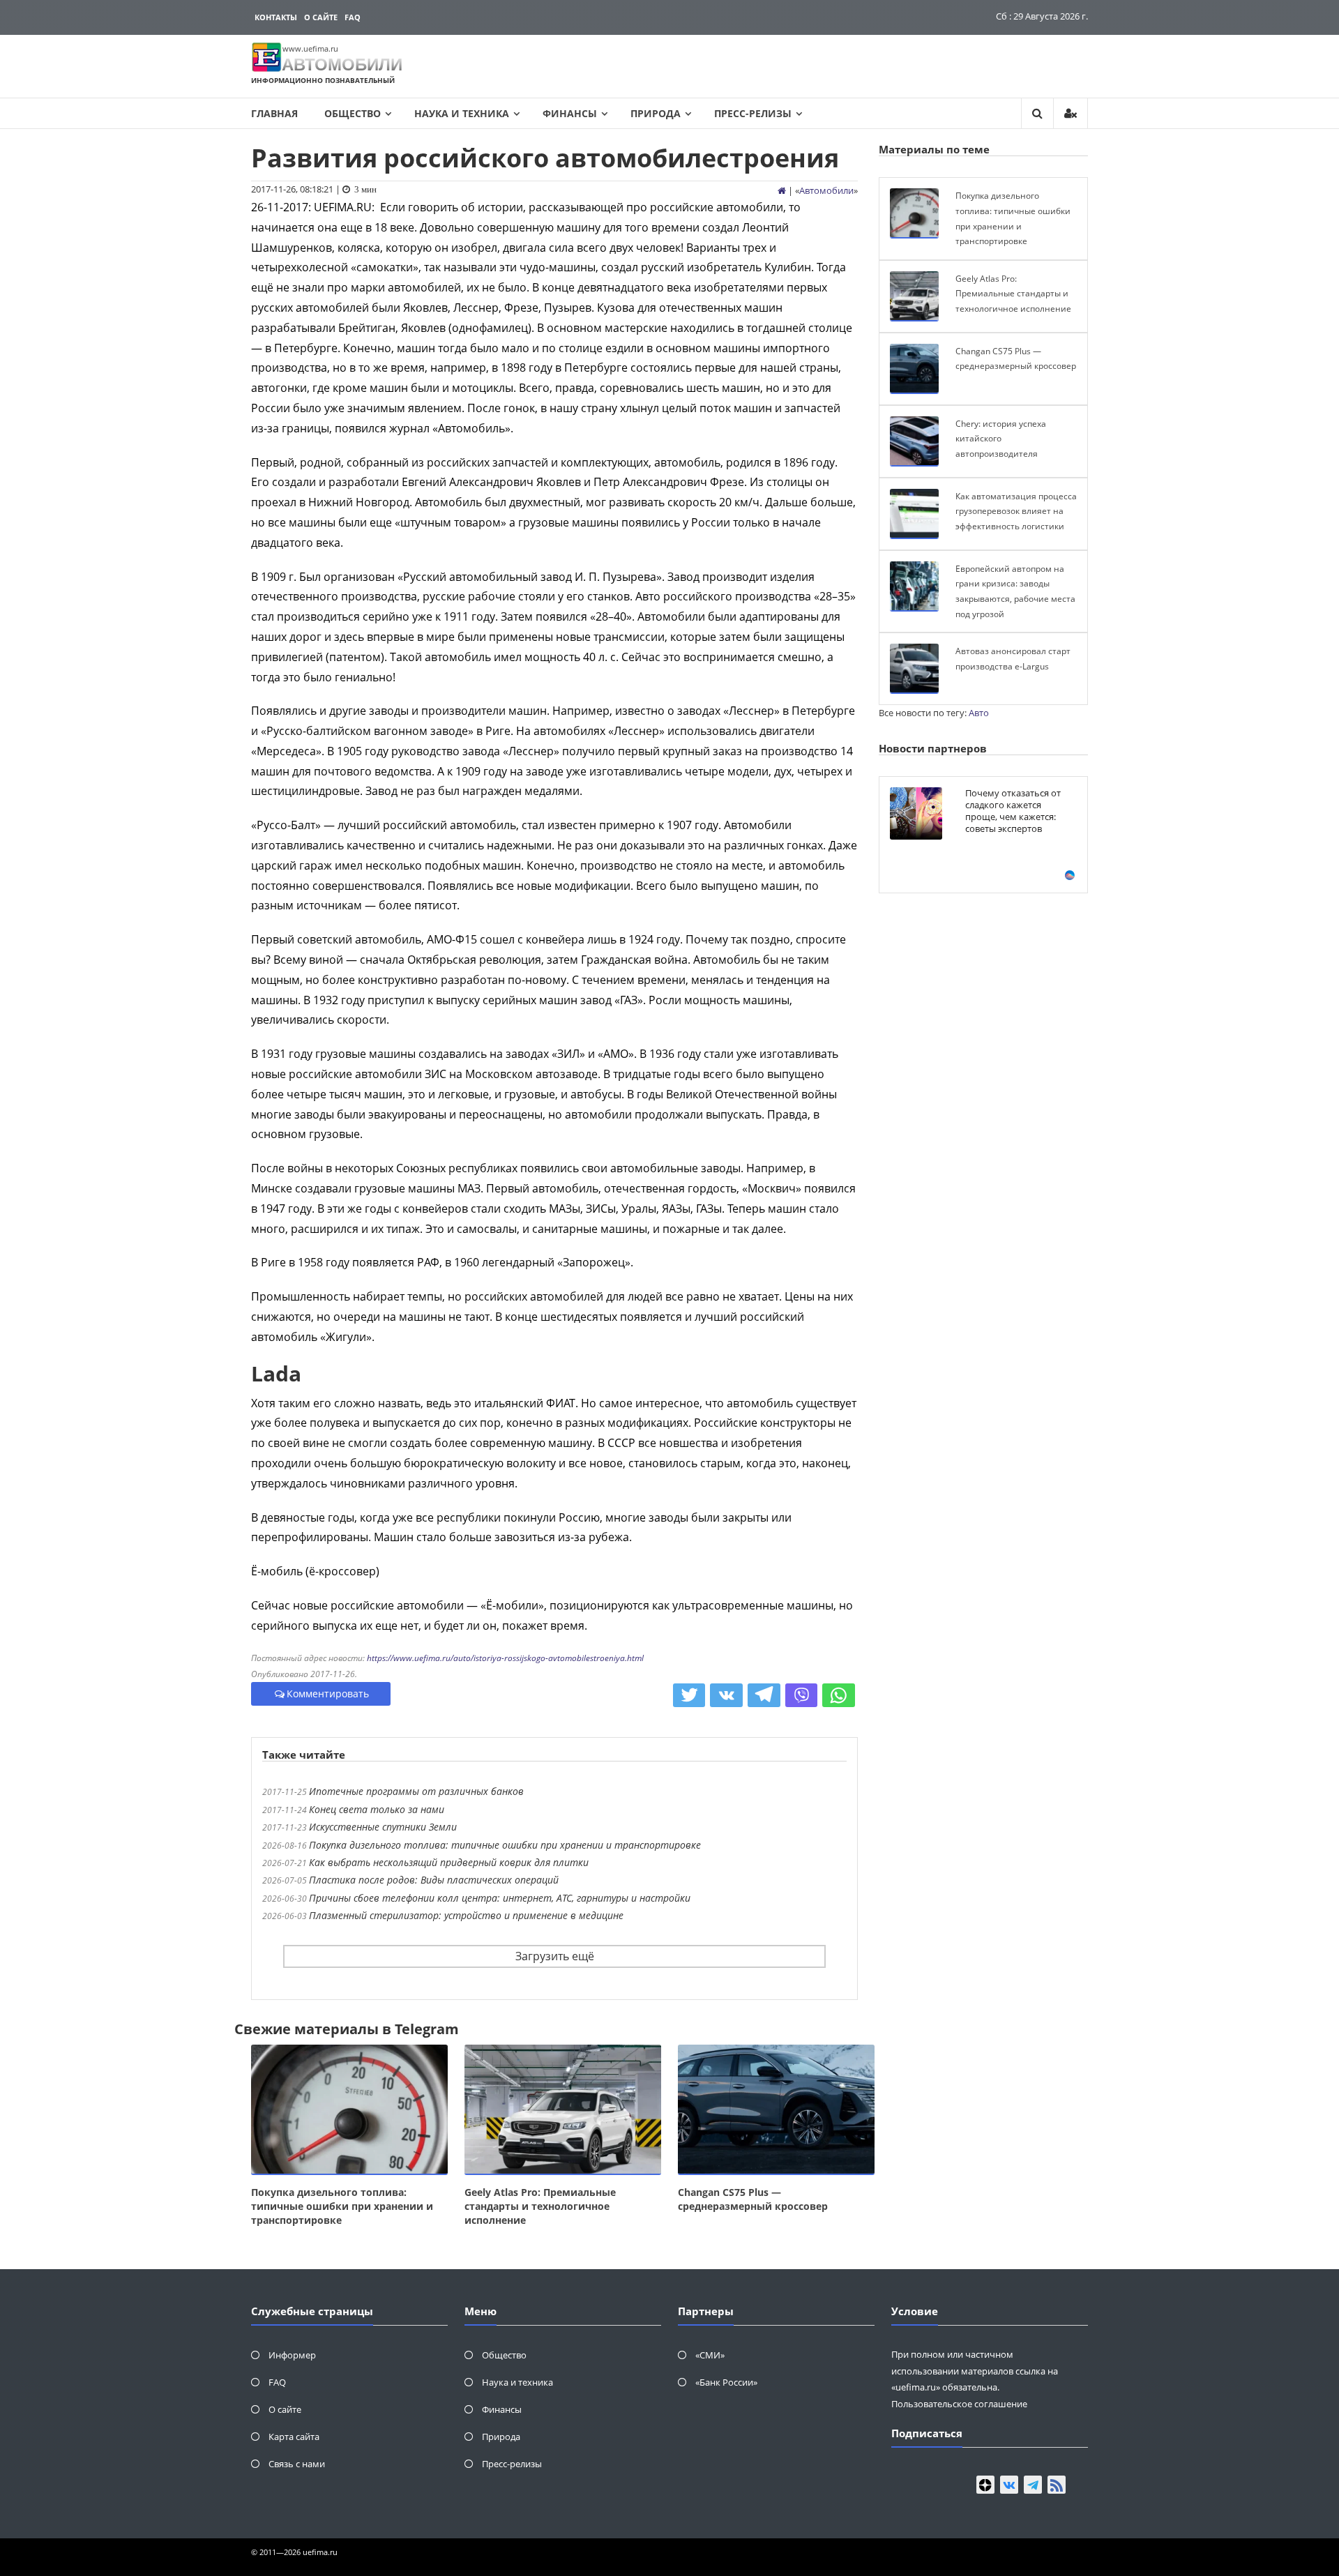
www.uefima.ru (310, 48)
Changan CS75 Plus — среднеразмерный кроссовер (753, 2199)
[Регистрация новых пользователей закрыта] (1071, 113)
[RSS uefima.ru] (1057, 2485)
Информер (292, 2355)
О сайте (321, 17)
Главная (274, 113)
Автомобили (826, 190)
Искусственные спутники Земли (383, 1827)
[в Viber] (802, 1695)
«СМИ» (710, 2355)
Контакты (276, 17)
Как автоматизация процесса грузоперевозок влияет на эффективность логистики (1016, 511)
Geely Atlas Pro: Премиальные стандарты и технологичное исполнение (540, 2206)
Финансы (570, 113)
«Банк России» (726, 2382)
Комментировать (328, 1694)
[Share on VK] (726, 1695)
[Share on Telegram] (764, 1695)
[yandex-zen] (985, 2485)
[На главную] (782, 190)
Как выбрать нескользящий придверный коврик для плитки (449, 1862)
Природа (656, 113)
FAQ (353, 17)
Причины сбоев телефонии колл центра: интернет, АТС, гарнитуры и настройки (500, 1898)
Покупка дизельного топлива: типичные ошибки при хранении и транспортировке (505, 1845)
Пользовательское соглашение (959, 2404)
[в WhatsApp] (839, 1695)
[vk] (1009, 2485)
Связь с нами (297, 2464)
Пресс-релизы (753, 113)
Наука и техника (462, 113)
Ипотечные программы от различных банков (416, 1791)
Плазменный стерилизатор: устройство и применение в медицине (466, 1915)
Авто (979, 713)
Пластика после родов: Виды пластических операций (434, 1880)
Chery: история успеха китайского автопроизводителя (1001, 439)
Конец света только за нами (377, 1809)
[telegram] (1033, 2485)
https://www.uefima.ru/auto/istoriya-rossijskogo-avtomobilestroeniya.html (505, 1658)
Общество (353, 113)
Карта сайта (294, 2437)
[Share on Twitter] (689, 1695)
